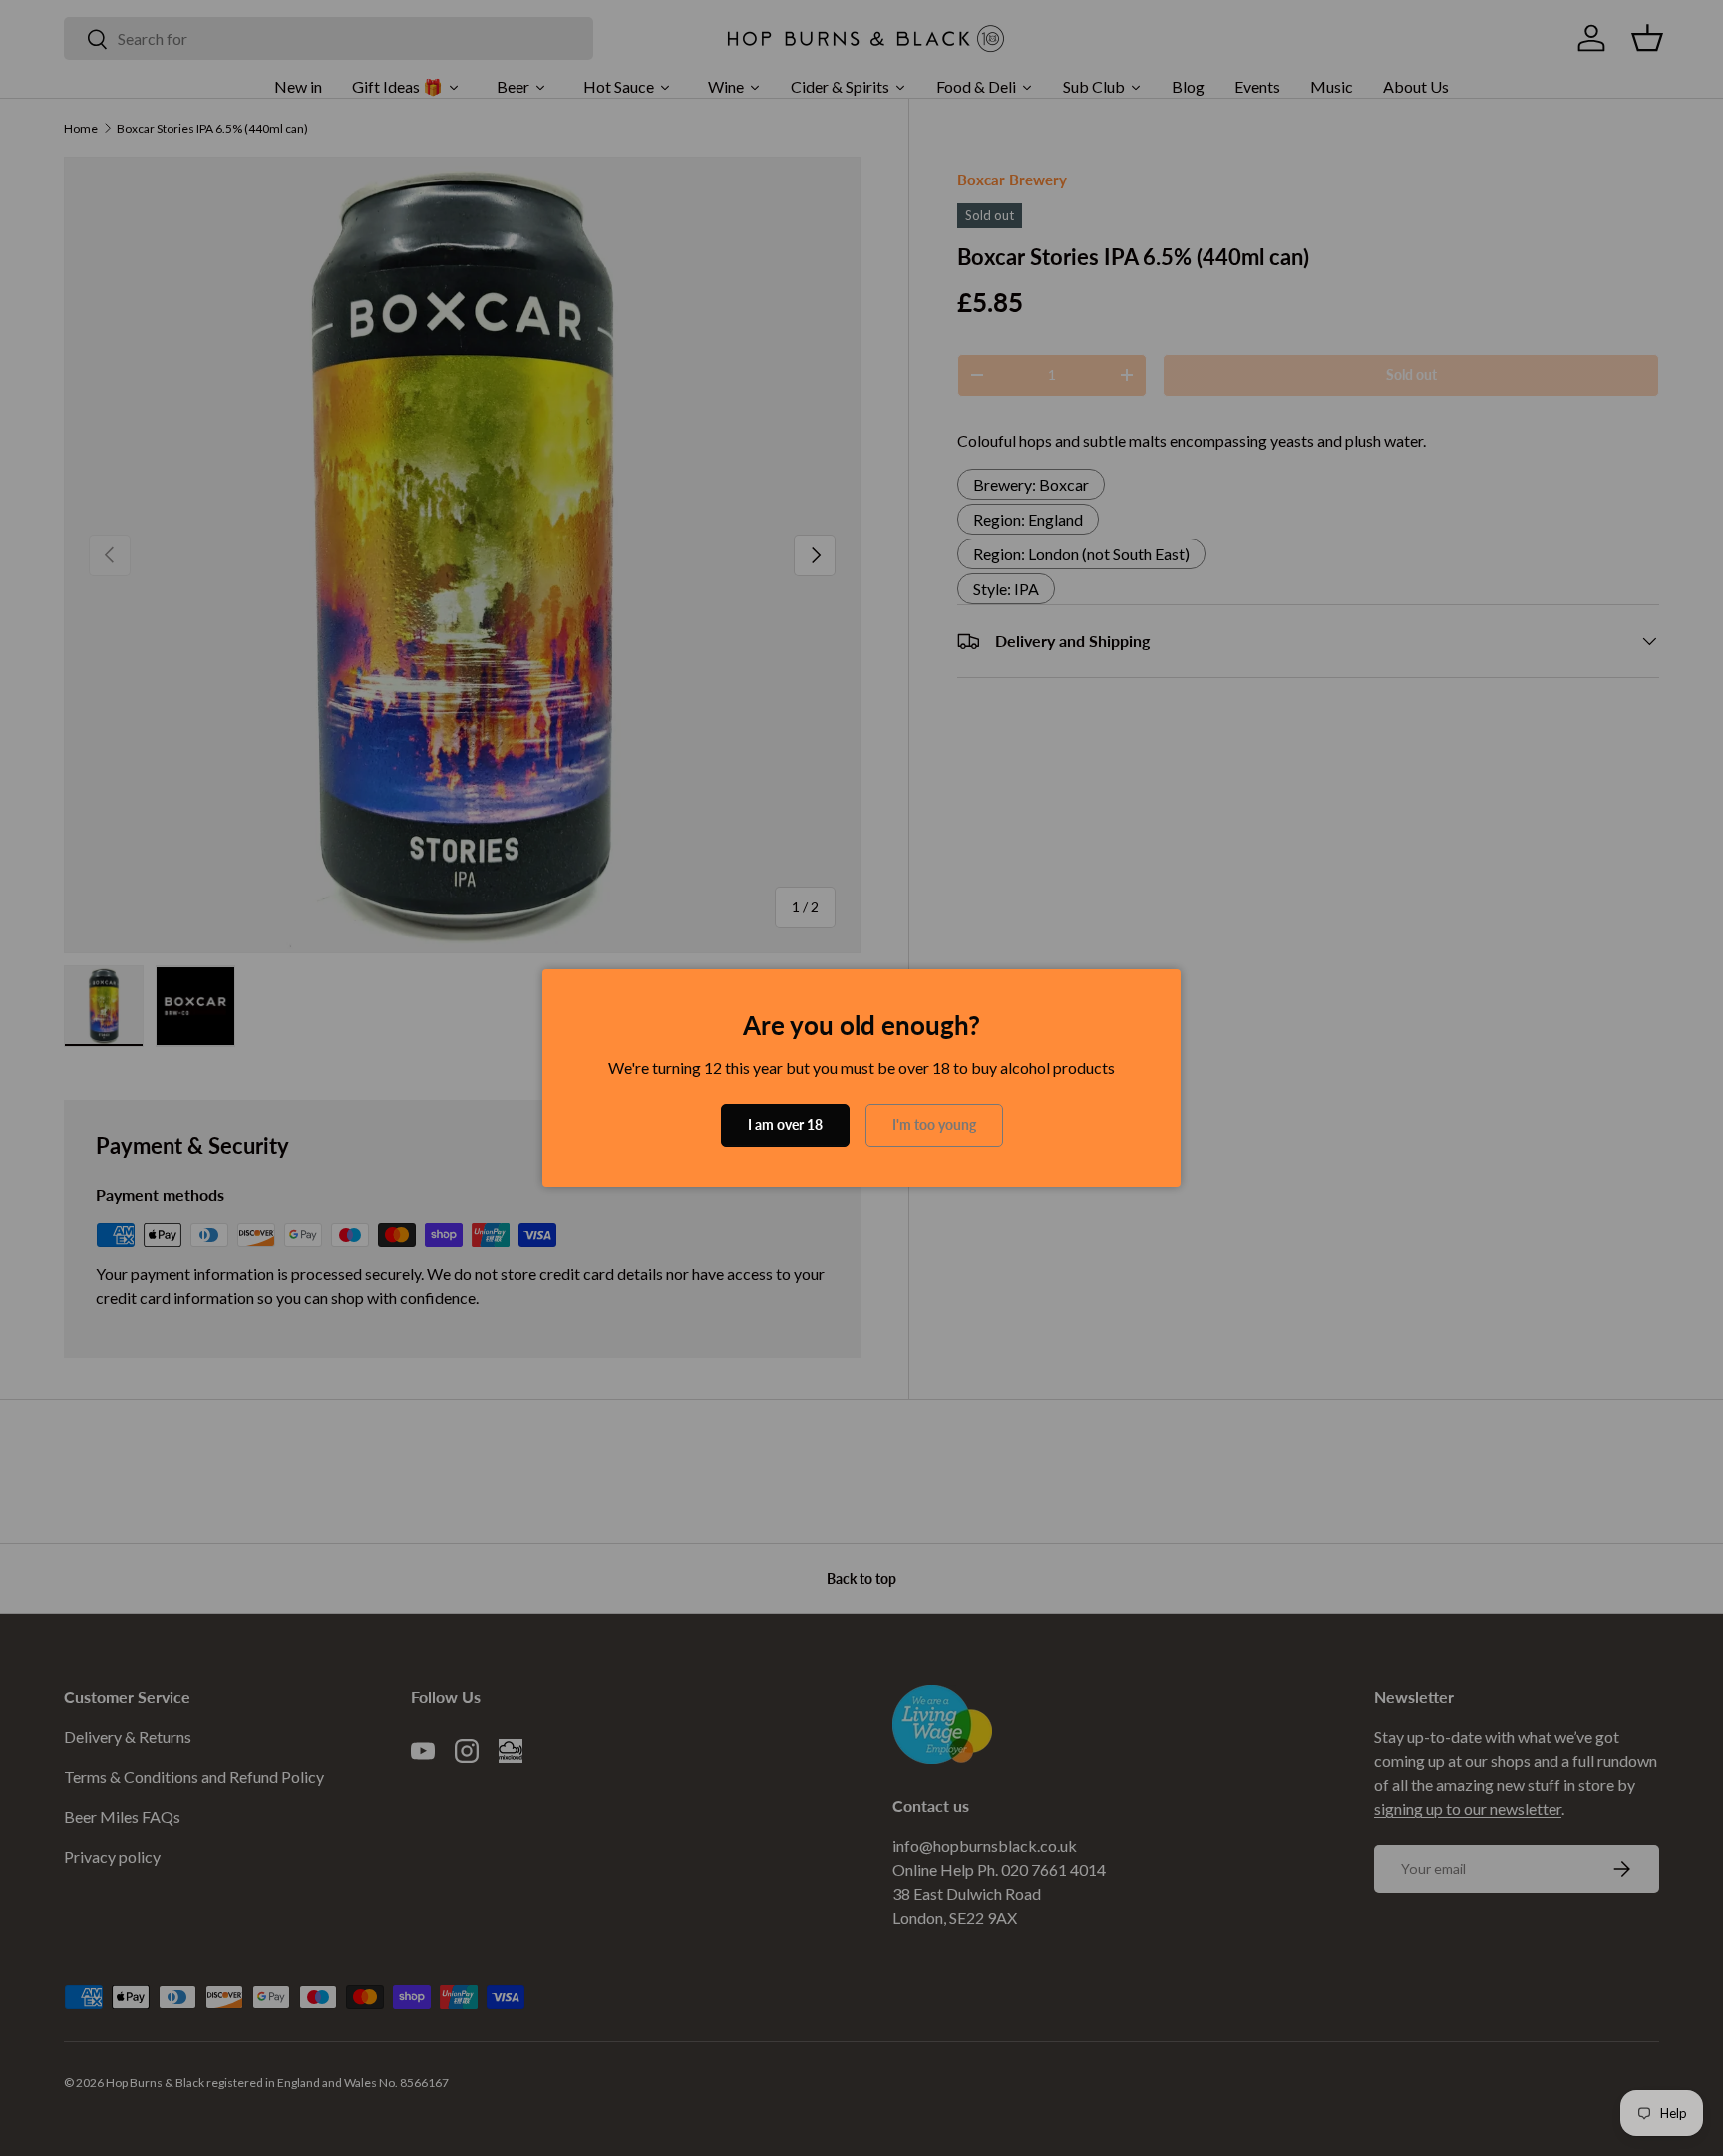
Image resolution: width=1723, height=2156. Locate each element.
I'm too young (934, 1124)
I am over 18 (785, 1124)
